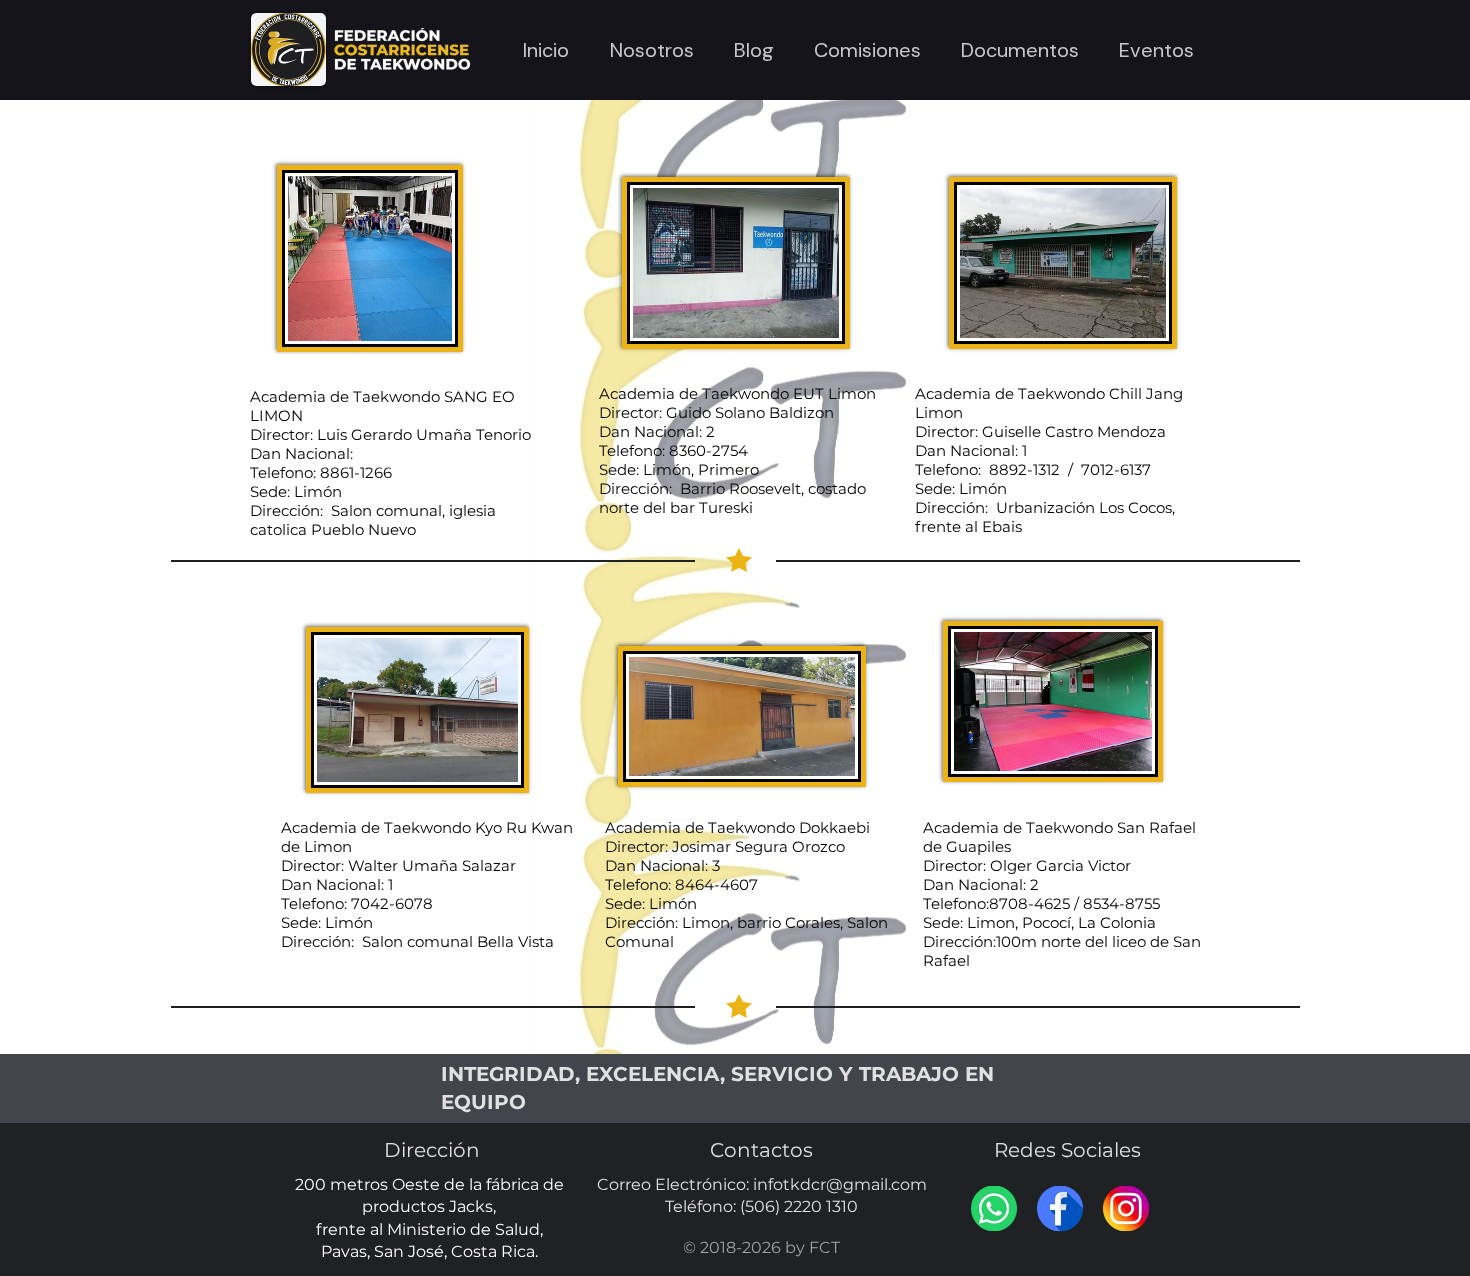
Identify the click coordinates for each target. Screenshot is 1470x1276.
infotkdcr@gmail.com (840, 1184)
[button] (651, 50)
